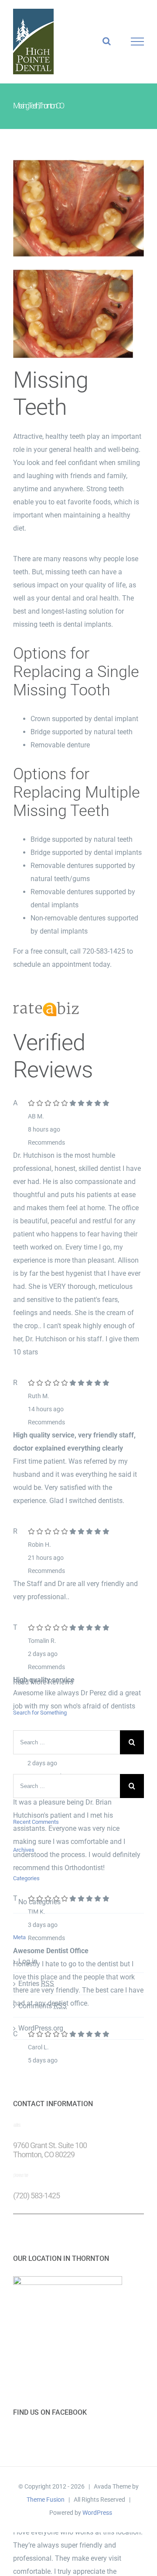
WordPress (97, 2513)
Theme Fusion (46, 2500)
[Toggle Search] (107, 41)
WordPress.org (41, 2028)
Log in (28, 1961)
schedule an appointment (52, 964)
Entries (36, 1984)
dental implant (116, 719)
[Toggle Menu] (137, 42)
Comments (43, 2006)
